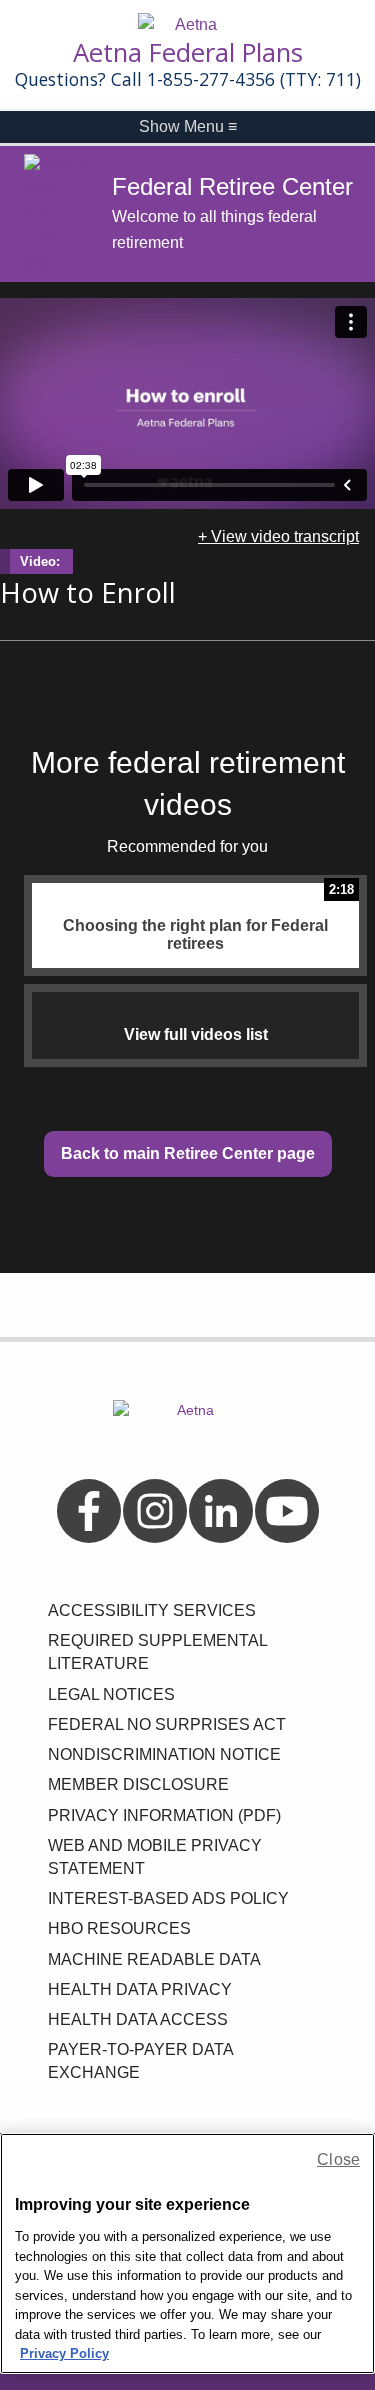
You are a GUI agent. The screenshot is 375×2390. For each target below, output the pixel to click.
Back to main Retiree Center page (188, 1153)
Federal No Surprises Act (167, 1724)
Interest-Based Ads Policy (168, 1898)
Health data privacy (140, 1989)
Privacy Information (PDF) (164, 1815)
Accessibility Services (152, 1610)
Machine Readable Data (154, 1959)
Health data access (138, 2019)
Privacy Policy (64, 2353)
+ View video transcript (278, 536)
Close (338, 2159)
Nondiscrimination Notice (164, 1754)
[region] (187, 2253)
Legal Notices (111, 1694)
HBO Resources (119, 1928)
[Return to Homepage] (188, 25)
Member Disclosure (138, 1784)
